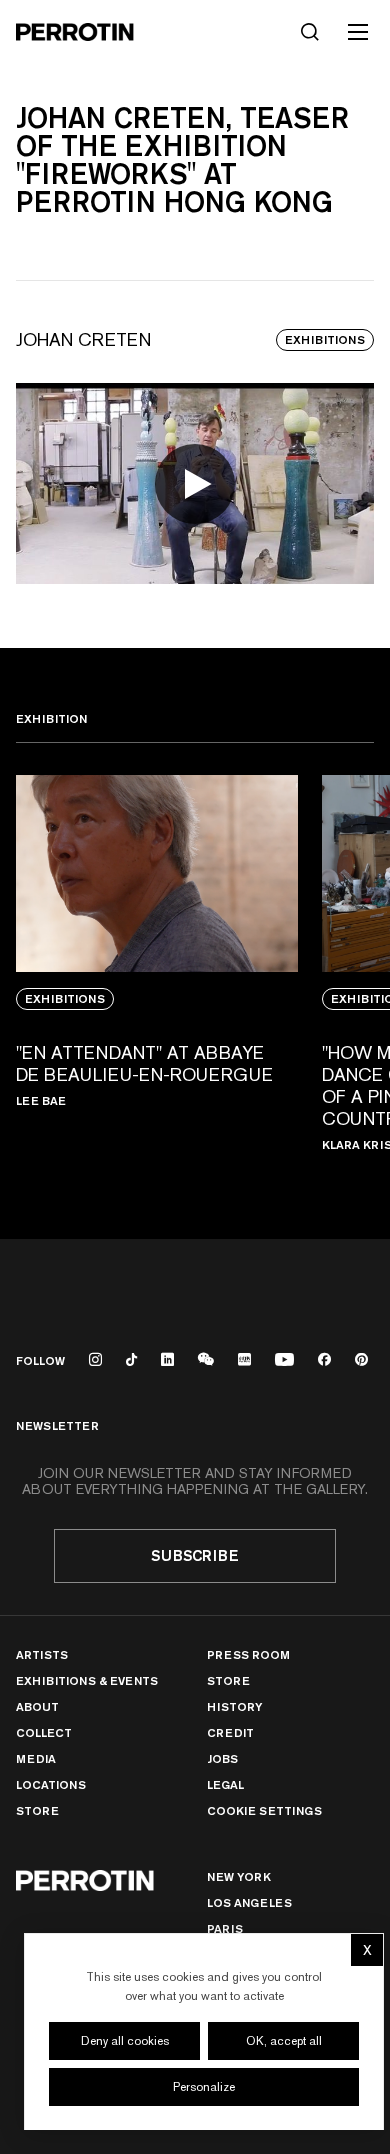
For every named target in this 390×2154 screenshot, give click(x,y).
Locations (51, 1784)
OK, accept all (284, 2041)
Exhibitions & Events (87, 1680)
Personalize (204, 2087)
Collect (44, 1732)
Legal (225, 1784)
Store (37, 1810)
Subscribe (195, 1555)
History (234, 1706)
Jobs (222, 1758)
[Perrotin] (75, 32)
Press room (248, 1654)
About (37, 1706)
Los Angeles (249, 1902)
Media (36, 1758)
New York (239, 1876)
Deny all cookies (125, 2041)
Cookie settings (264, 1811)
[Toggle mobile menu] (358, 32)
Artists (42, 1654)
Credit (230, 1732)
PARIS (225, 1928)
